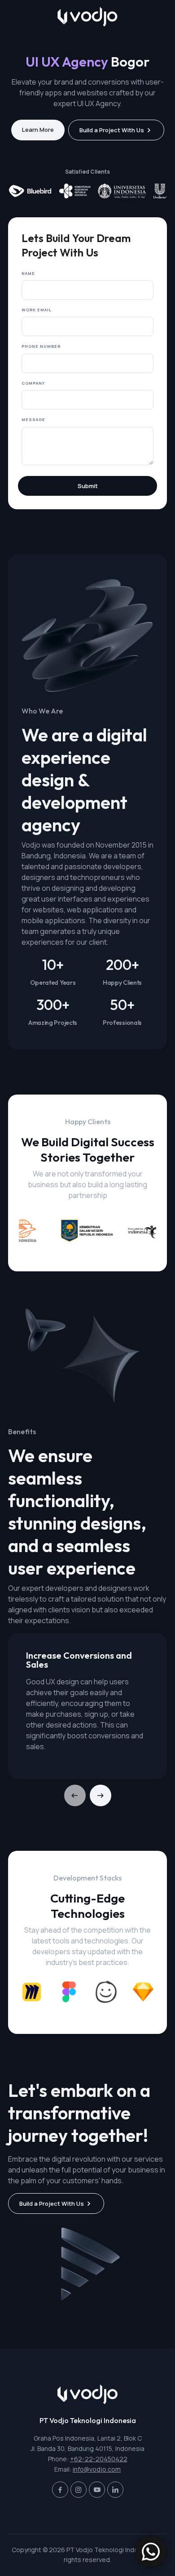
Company (33, 383)
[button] (101, 1795)
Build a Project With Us (112, 130)
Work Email (37, 310)
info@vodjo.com (97, 2469)
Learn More (38, 130)
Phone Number (41, 346)
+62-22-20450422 (99, 2459)
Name (28, 273)
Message (33, 420)
